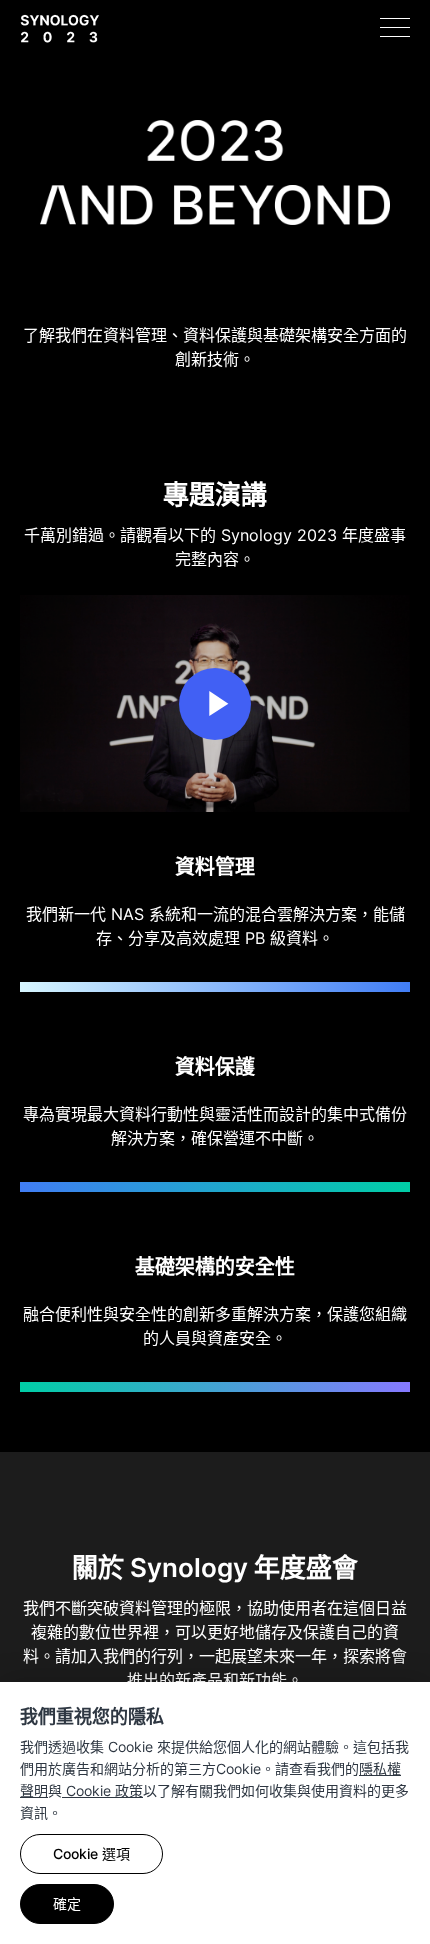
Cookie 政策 (102, 1790)
